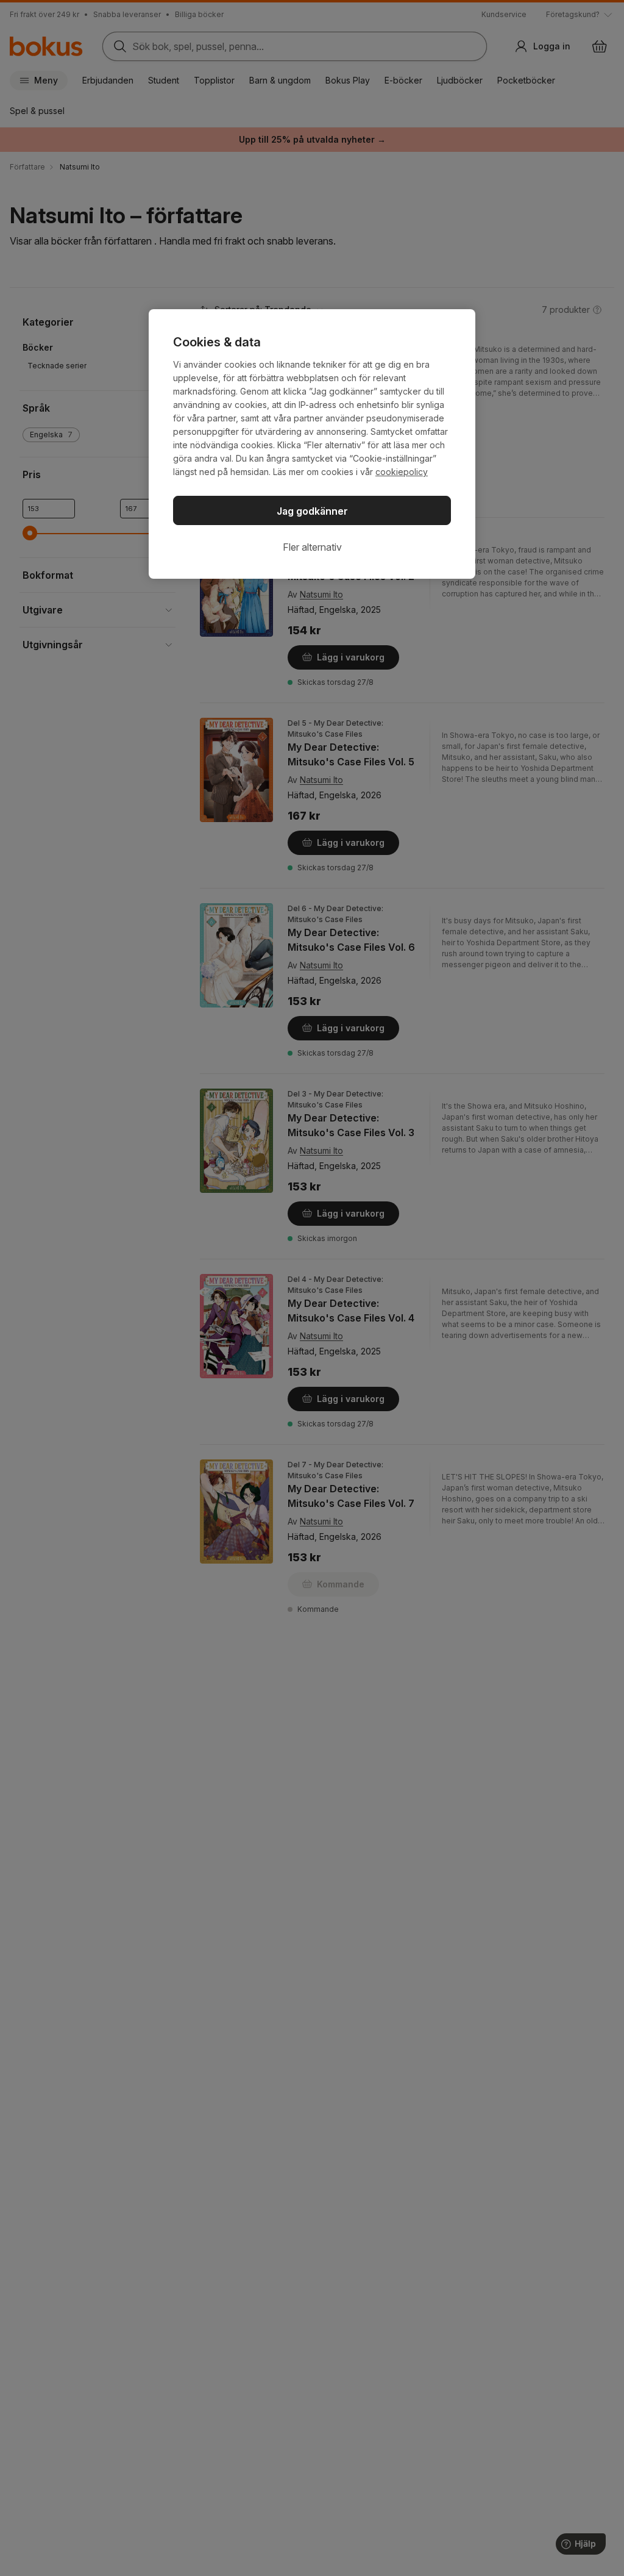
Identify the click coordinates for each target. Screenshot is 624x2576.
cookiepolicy (402, 472)
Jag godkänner (312, 511)
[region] (312, 444)
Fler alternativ (312, 547)
